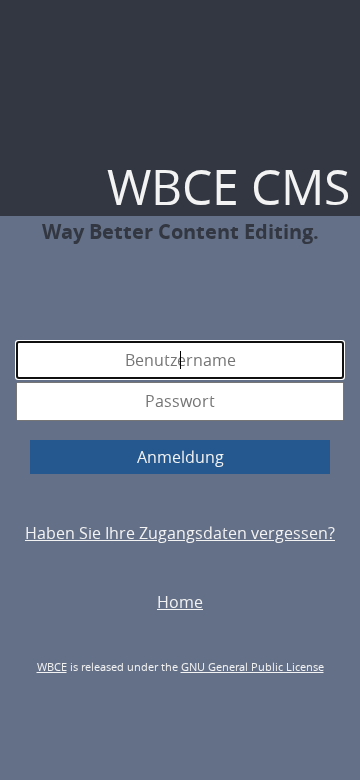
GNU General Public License (252, 666)
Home (180, 602)
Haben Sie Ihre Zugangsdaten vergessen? (180, 533)
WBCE (52, 666)
